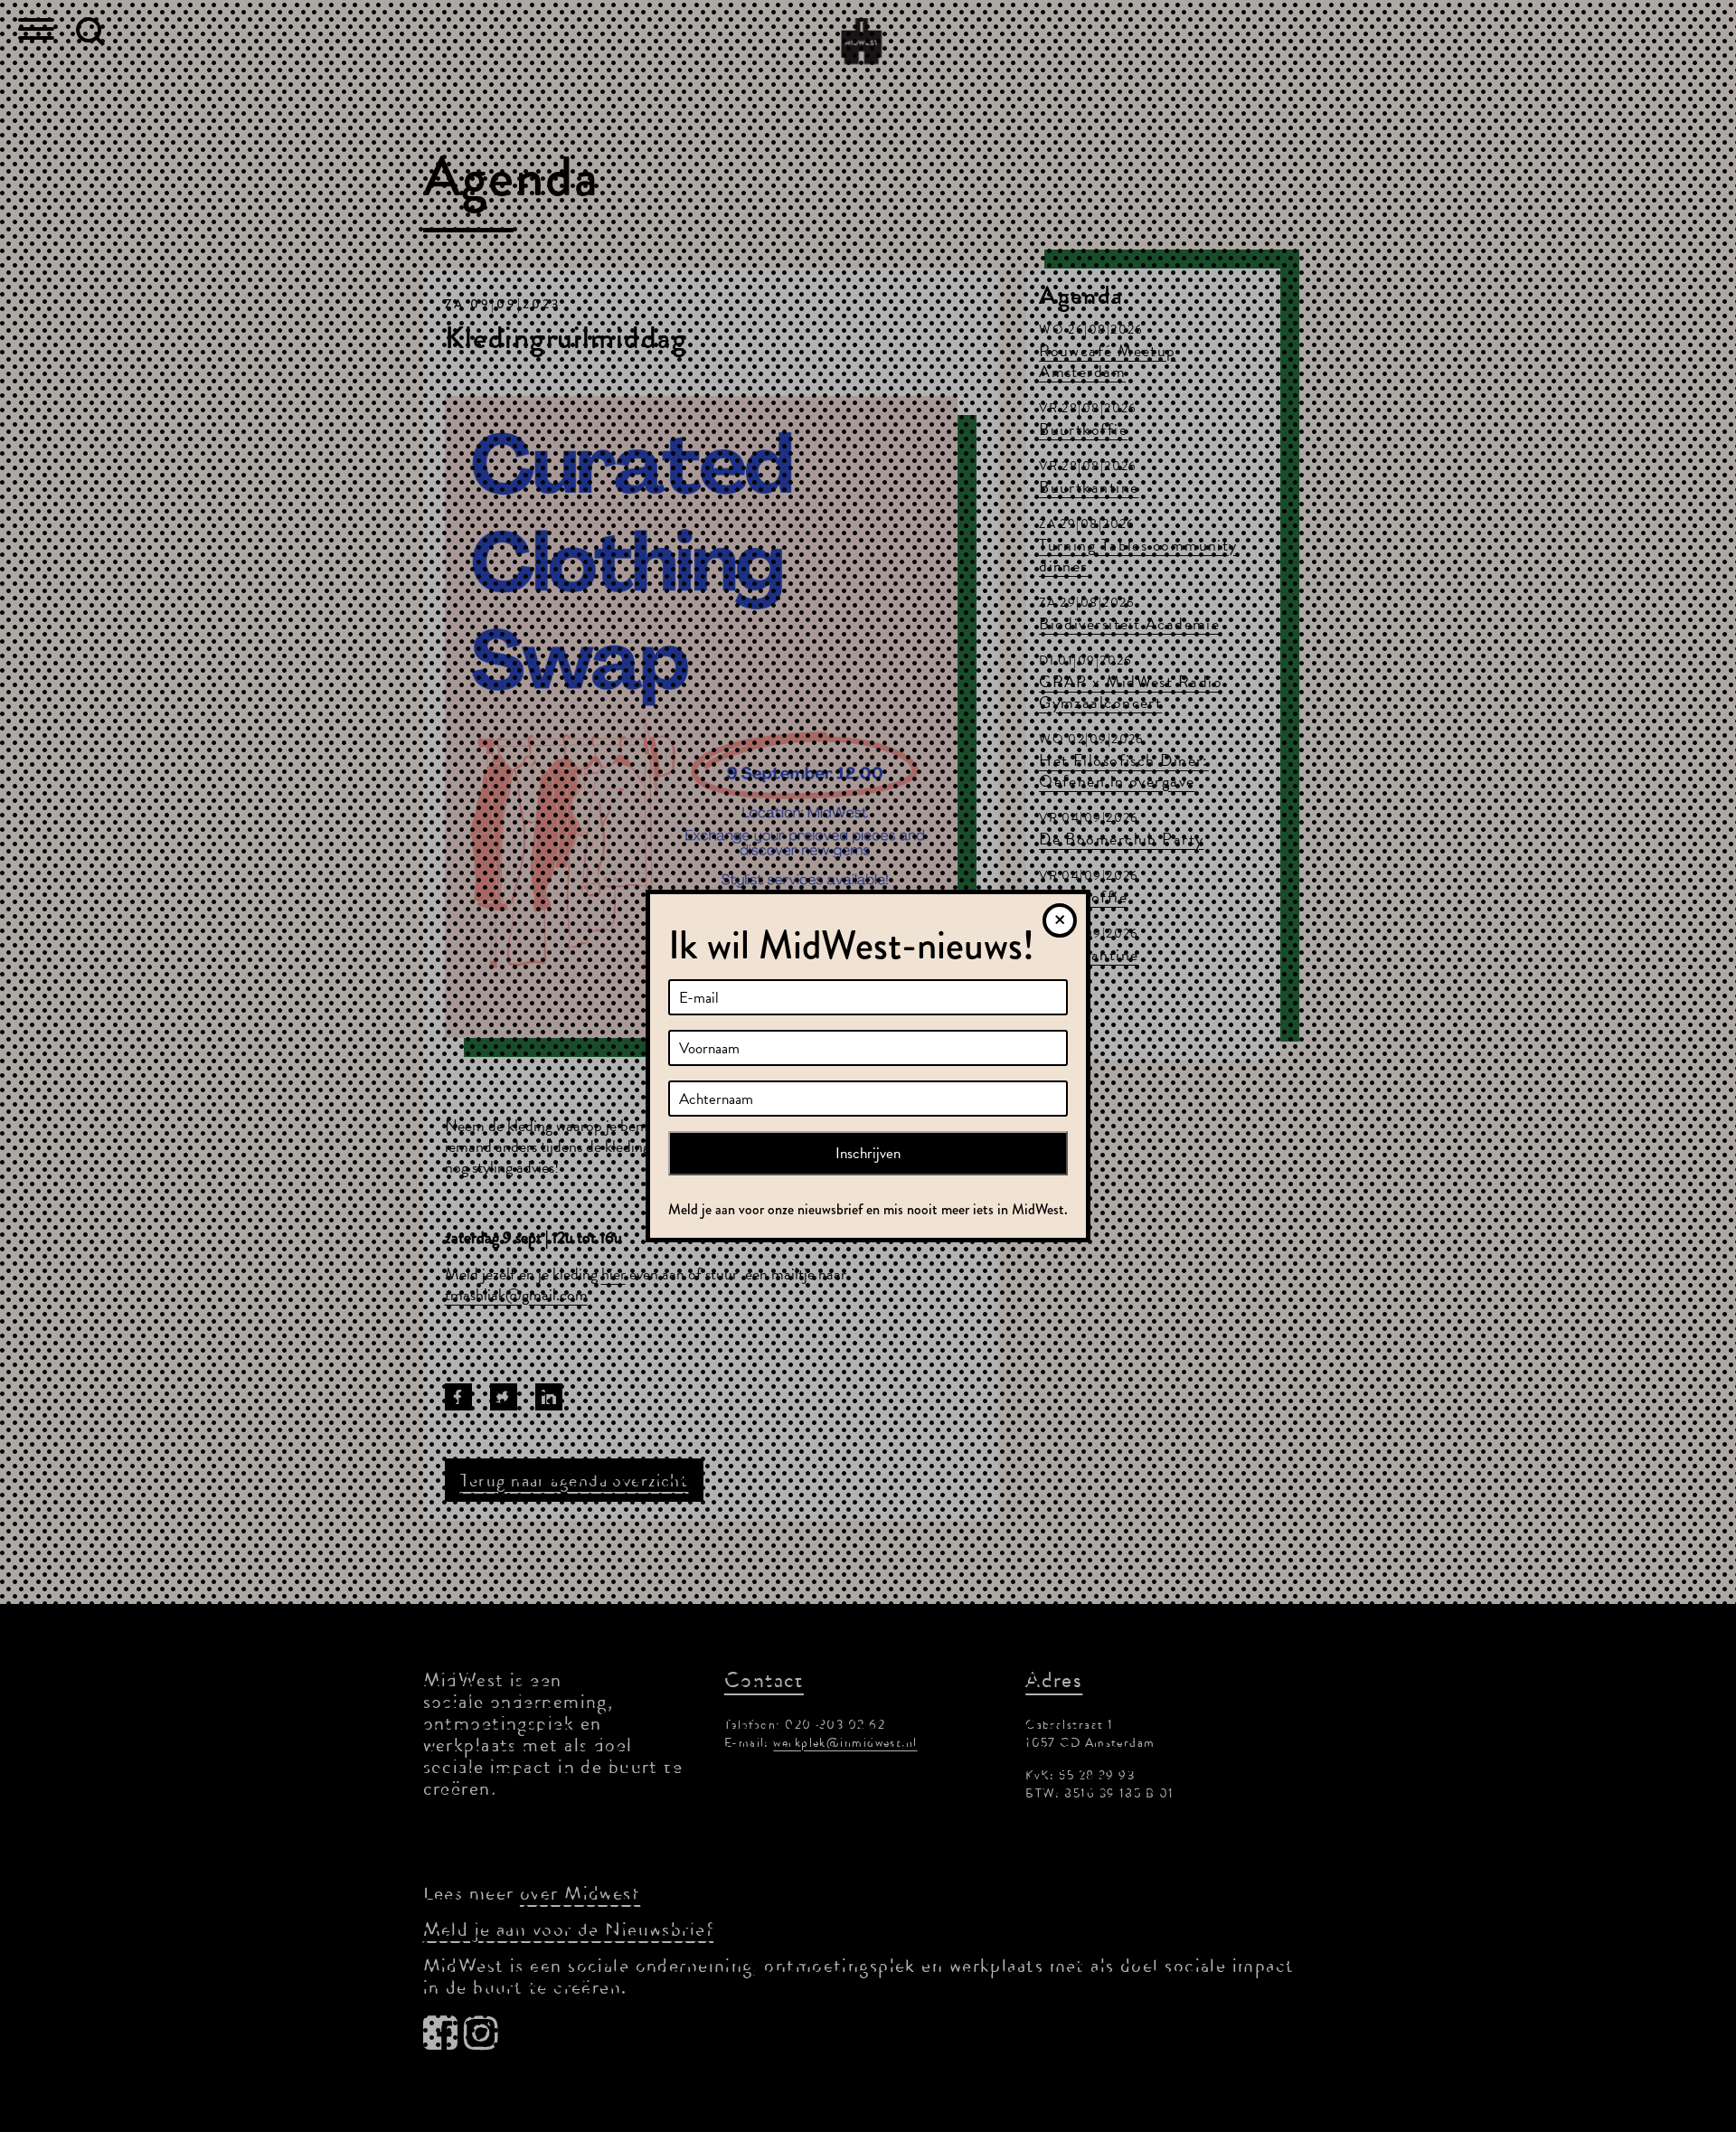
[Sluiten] (1060, 920)
